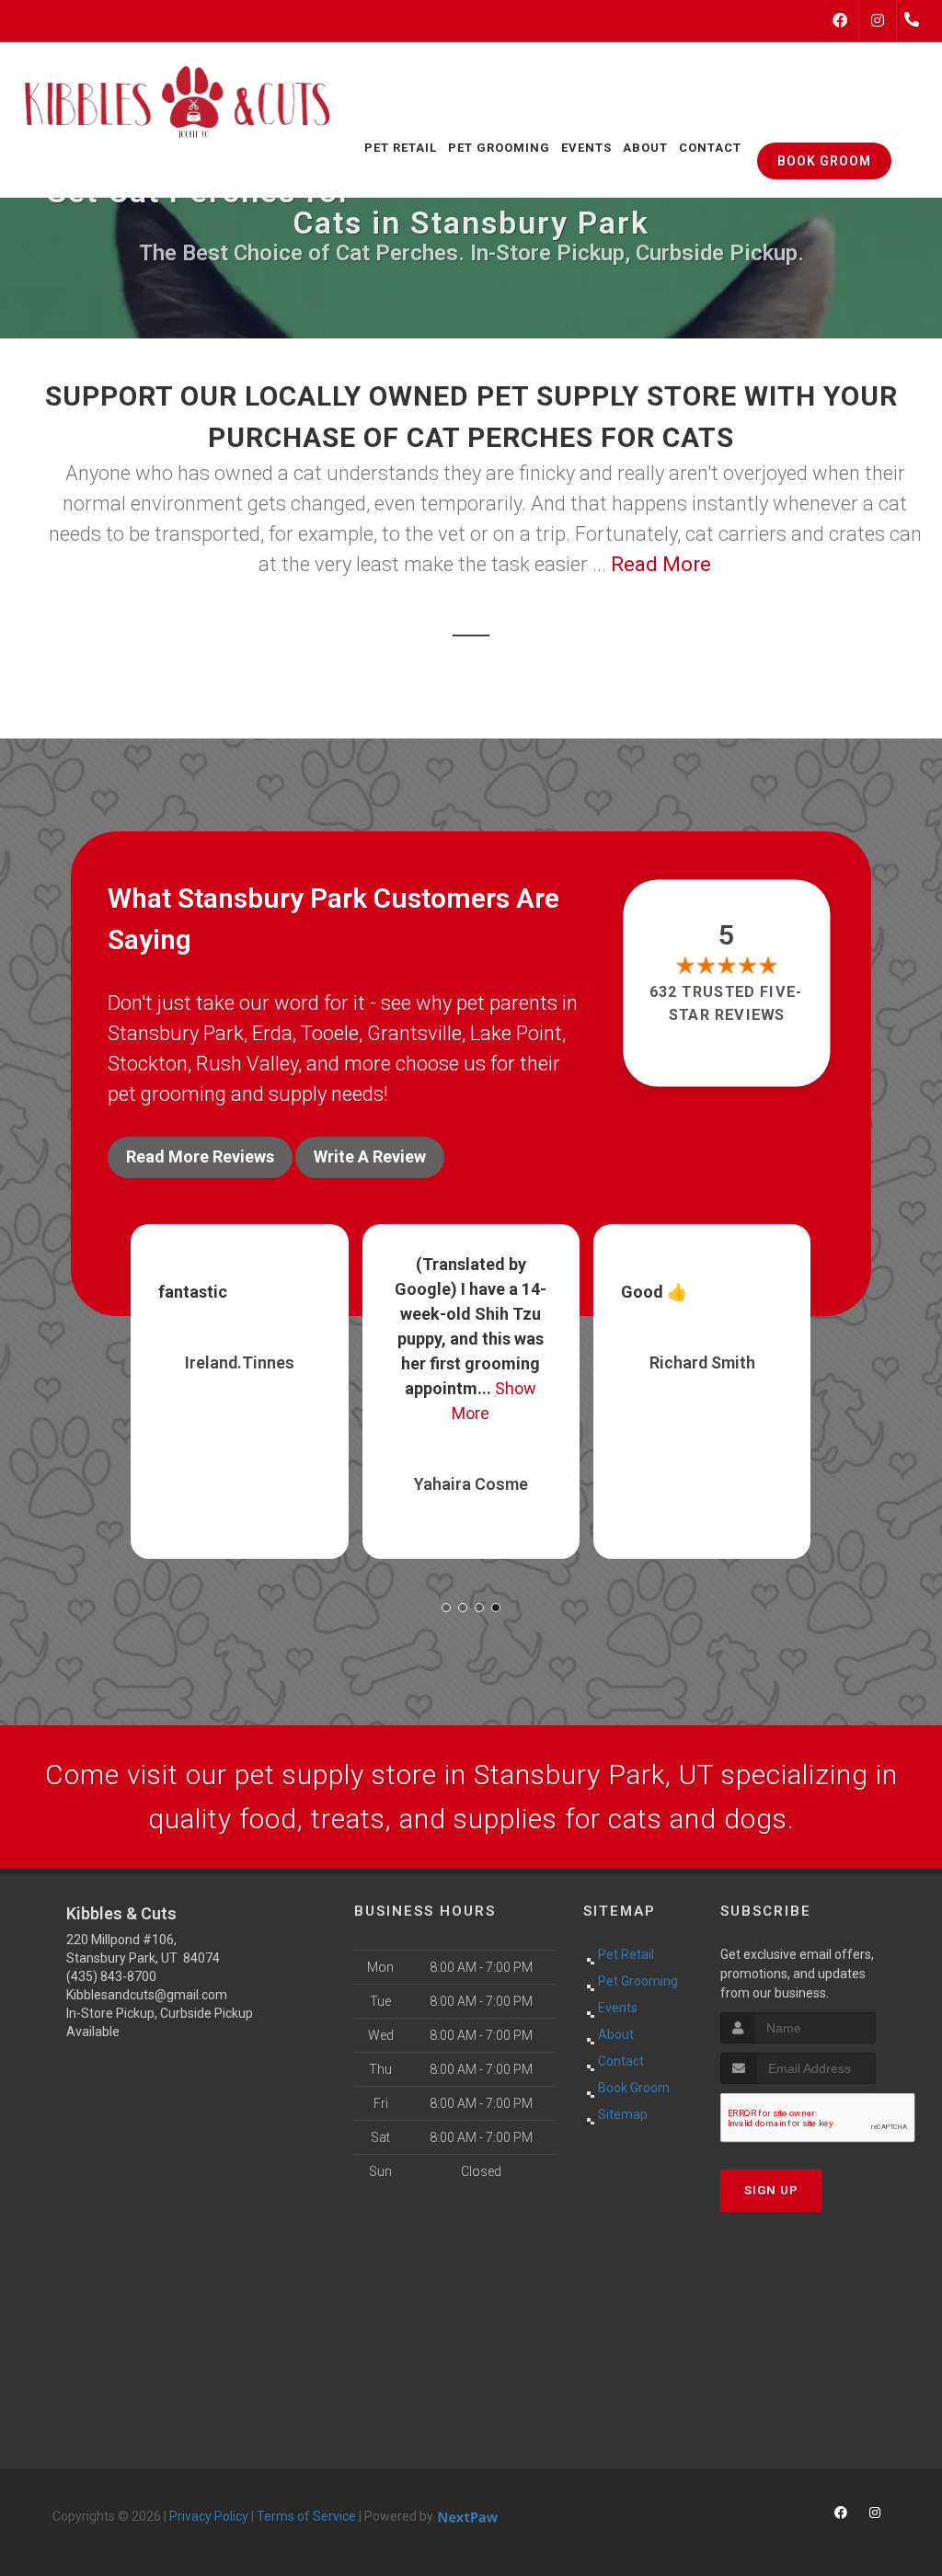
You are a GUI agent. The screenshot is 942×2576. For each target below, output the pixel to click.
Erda (272, 1033)
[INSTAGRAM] (878, 21)
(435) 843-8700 (111, 1976)
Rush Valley (247, 1064)
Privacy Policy (209, 2516)
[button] (446, 1608)
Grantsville (414, 1033)
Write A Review (370, 1156)
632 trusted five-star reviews (727, 1003)
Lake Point (516, 1033)
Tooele (330, 1033)
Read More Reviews (200, 1156)
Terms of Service (306, 2516)
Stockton (148, 1064)
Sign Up (771, 2190)
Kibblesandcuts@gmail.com (147, 1995)
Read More (661, 564)
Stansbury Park (176, 1033)
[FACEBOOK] (840, 21)
